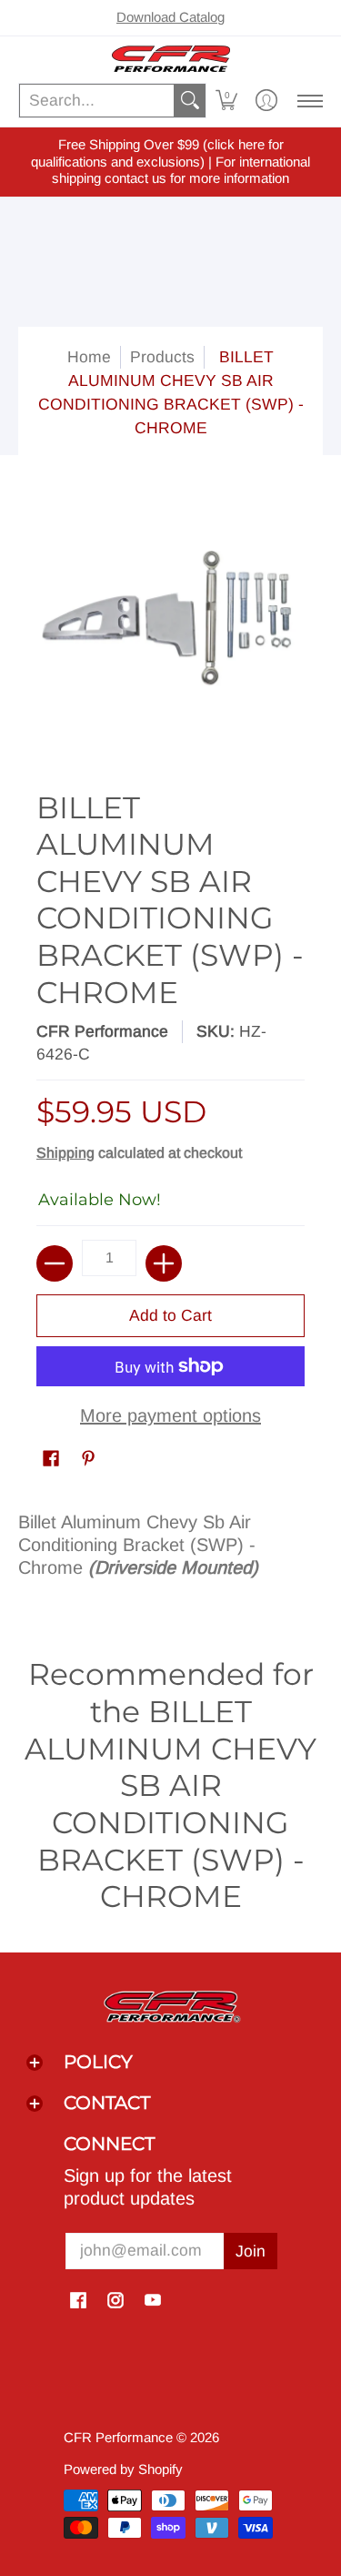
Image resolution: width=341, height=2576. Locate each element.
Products (162, 357)
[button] (226, 101)
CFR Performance (102, 1031)
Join (251, 2251)
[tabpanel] (170, 1552)
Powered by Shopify (123, 2469)
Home (89, 357)
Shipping (65, 1153)
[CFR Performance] (170, 59)
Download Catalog (170, 17)
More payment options (170, 1415)
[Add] (164, 1263)
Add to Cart (170, 1315)
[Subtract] (55, 1263)
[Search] (190, 101)
